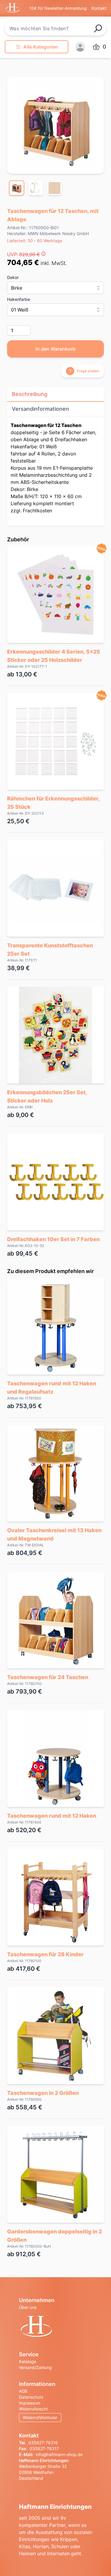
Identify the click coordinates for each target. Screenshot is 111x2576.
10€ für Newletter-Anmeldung (58, 8)
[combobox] (55, 28)
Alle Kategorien (41, 47)
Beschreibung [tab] (30, 394)
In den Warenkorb (55, 349)
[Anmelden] (80, 47)
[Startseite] (55, 2327)
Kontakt (99, 8)
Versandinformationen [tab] (40, 409)
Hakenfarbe (18, 299)
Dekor (13, 277)
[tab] (17, 188)
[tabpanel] (55, 125)
